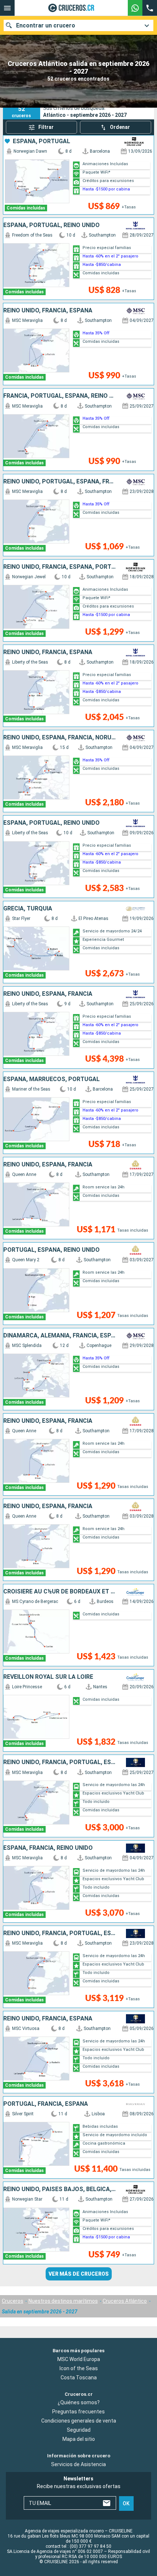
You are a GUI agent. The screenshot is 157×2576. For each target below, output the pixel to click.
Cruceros (13, 2301)
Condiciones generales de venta (79, 2421)
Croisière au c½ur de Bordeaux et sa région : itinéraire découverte (60, 1592)
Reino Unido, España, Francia (48, 994)
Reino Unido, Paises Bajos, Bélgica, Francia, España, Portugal (60, 2189)
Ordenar (120, 127)
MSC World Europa (79, 2359)
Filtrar (46, 127)
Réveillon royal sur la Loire (48, 1677)
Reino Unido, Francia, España (48, 311)
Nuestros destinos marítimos (63, 2301)
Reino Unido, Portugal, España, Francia (60, 482)
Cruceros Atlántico (125, 2301)
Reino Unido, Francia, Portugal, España (60, 1762)
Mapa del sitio (79, 2439)
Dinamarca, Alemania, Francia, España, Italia (60, 1336)
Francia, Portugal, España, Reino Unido (60, 396)
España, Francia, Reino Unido (48, 1848)
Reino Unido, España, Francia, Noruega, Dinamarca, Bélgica (60, 738)
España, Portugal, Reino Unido (51, 225)
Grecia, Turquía (28, 909)
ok (126, 2503)
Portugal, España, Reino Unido (51, 1250)
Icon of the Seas (79, 2368)
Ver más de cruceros (79, 2274)
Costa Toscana (79, 2378)
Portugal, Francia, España (46, 2104)
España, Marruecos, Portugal (51, 1079)
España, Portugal (41, 141)
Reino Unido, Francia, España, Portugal (60, 567)
